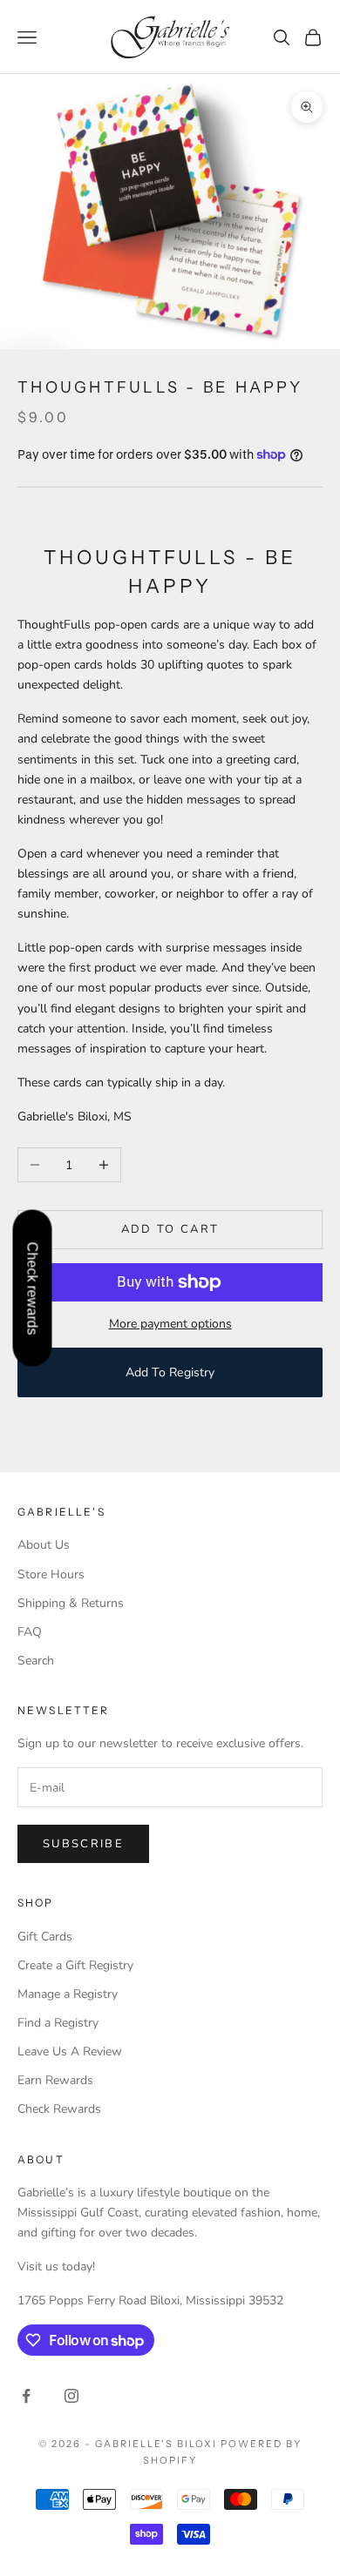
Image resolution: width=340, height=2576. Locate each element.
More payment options (170, 1324)
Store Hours (51, 1574)
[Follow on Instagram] (71, 2396)
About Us (44, 1545)
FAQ (30, 1632)
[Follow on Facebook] (26, 2396)
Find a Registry (58, 2023)
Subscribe (83, 1844)
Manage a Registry (68, 1994)
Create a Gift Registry (75, 1965)
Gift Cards (45, 1937)
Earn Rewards (55, 2080)
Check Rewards (59, 2109)
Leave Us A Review (70, 2051)
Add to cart (170, 1229)
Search (36, 1661)
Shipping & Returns (71, 1603)
